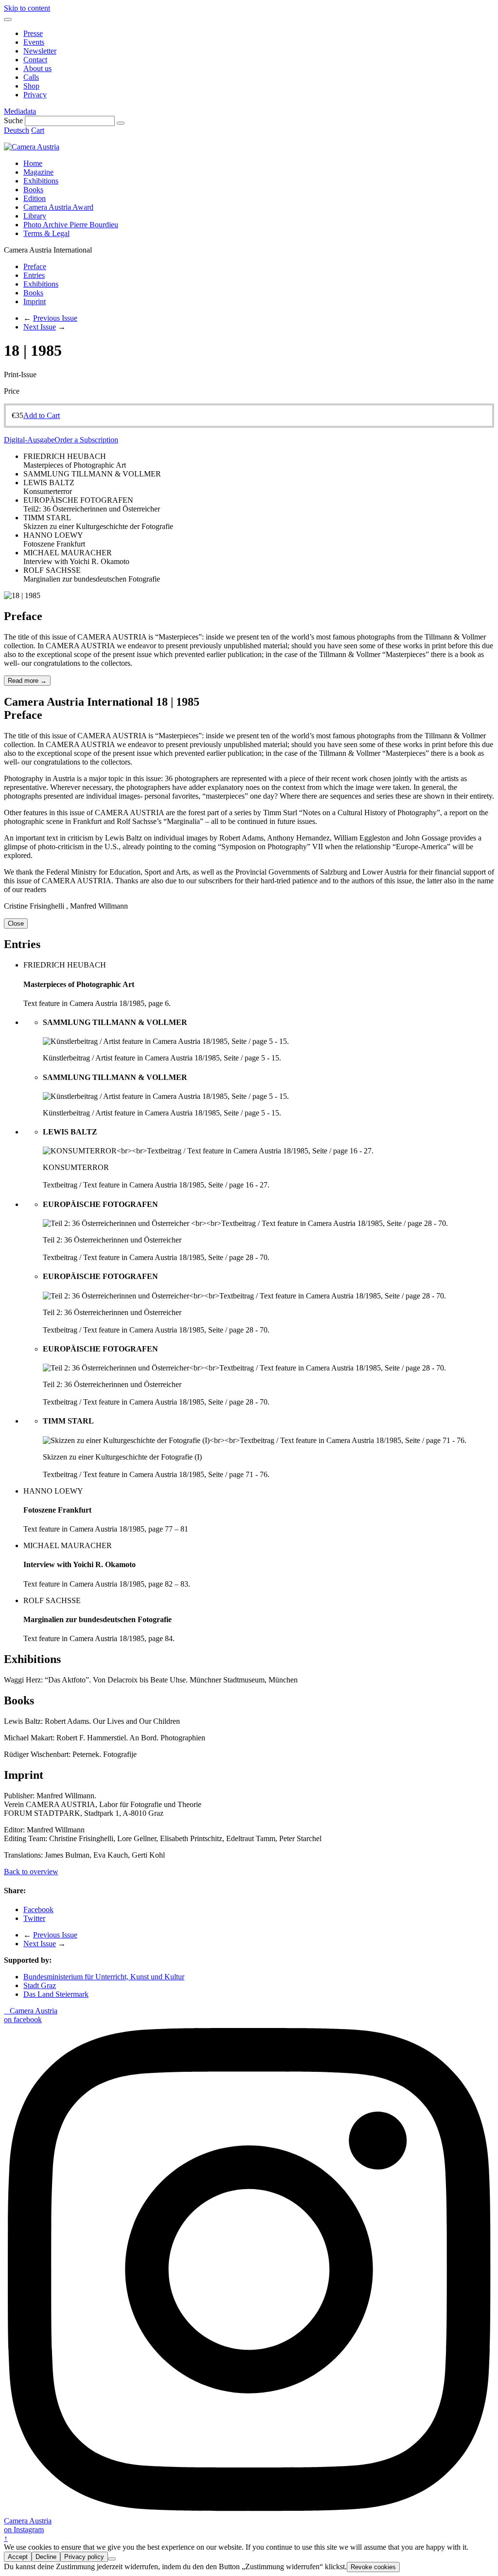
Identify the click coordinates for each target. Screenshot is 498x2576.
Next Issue (40, 327)
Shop (31, 86)
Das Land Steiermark (56, 1994)
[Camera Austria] (32, 147)
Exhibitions (41, 181)
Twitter (34, 1918)
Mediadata (20, 111)
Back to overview (31, 1872)
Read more (27, 681)
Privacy (35, 95)
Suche (13, 120)
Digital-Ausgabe (29, 440)
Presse (33, 33)
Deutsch (17, 130)
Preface (35, 266)
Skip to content (27, 8)
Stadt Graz (40, 1985)
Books (33, 190)
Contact (35, 60)
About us (37, 68)
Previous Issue (55, 318)
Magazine (38, 172)
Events (34, 42)
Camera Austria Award (58, 207)
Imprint (35, 301)
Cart (38, 130)
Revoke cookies (373, 2567)
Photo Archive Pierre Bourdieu (71, 225)
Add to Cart (42, 415)
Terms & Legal (46, 233)
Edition (35, 198)
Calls (31, 77)
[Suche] (121, 123)
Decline (46, 2557)
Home (33, 163)
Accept (18, 2557)
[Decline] (112, 2559)
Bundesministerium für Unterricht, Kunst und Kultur (104, 1977)
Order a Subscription (86, 440)
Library (35, 216)
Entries (34, 275)
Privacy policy (84, 2557)
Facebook (38, 1909)
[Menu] (8, 19)
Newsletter (40, 51)
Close (16, 923)
